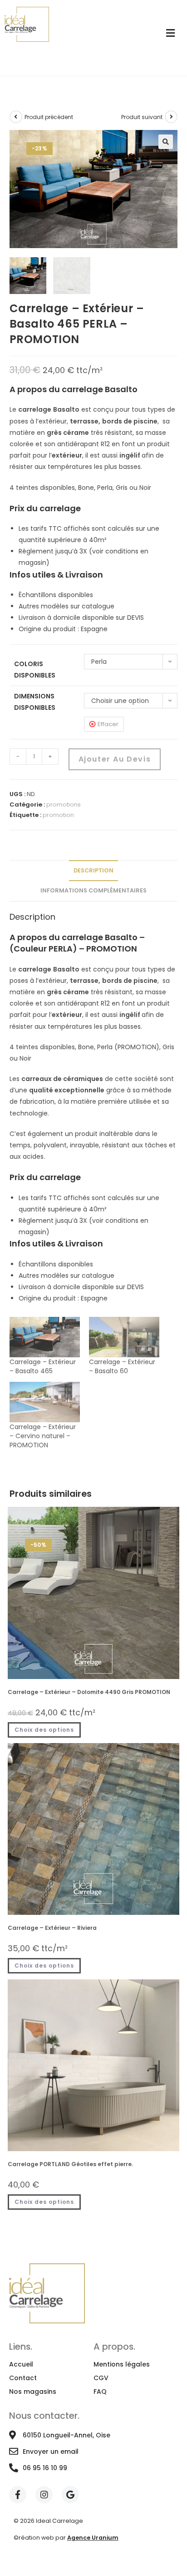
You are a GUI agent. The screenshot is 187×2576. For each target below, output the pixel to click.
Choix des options (44, 1730)
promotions (64, 805)
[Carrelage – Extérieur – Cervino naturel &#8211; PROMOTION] (45, 1402)
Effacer (108, 724)
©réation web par (66, 2538)
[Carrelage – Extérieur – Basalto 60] (124, 1337)
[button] (166, 142)
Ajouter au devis (115, 759)
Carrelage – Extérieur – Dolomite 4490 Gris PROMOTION (89, 1692)
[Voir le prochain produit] (171, 117)
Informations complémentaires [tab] (93, 890)
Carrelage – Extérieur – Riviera (52, 1928)
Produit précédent (49, 117)
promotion (58, 815)
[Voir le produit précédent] (16, 117)
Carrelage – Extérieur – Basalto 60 (122, 1366)
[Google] (70, 2495)
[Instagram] (44, 2495)
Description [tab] (93, 870)
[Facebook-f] (18, 2495)
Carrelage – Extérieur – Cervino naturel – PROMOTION (43, 1436)
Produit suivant (142, 117)
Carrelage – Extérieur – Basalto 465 (43, 1366)
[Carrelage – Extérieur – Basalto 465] (45, 1337)
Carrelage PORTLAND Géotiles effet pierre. (70, 2164)
